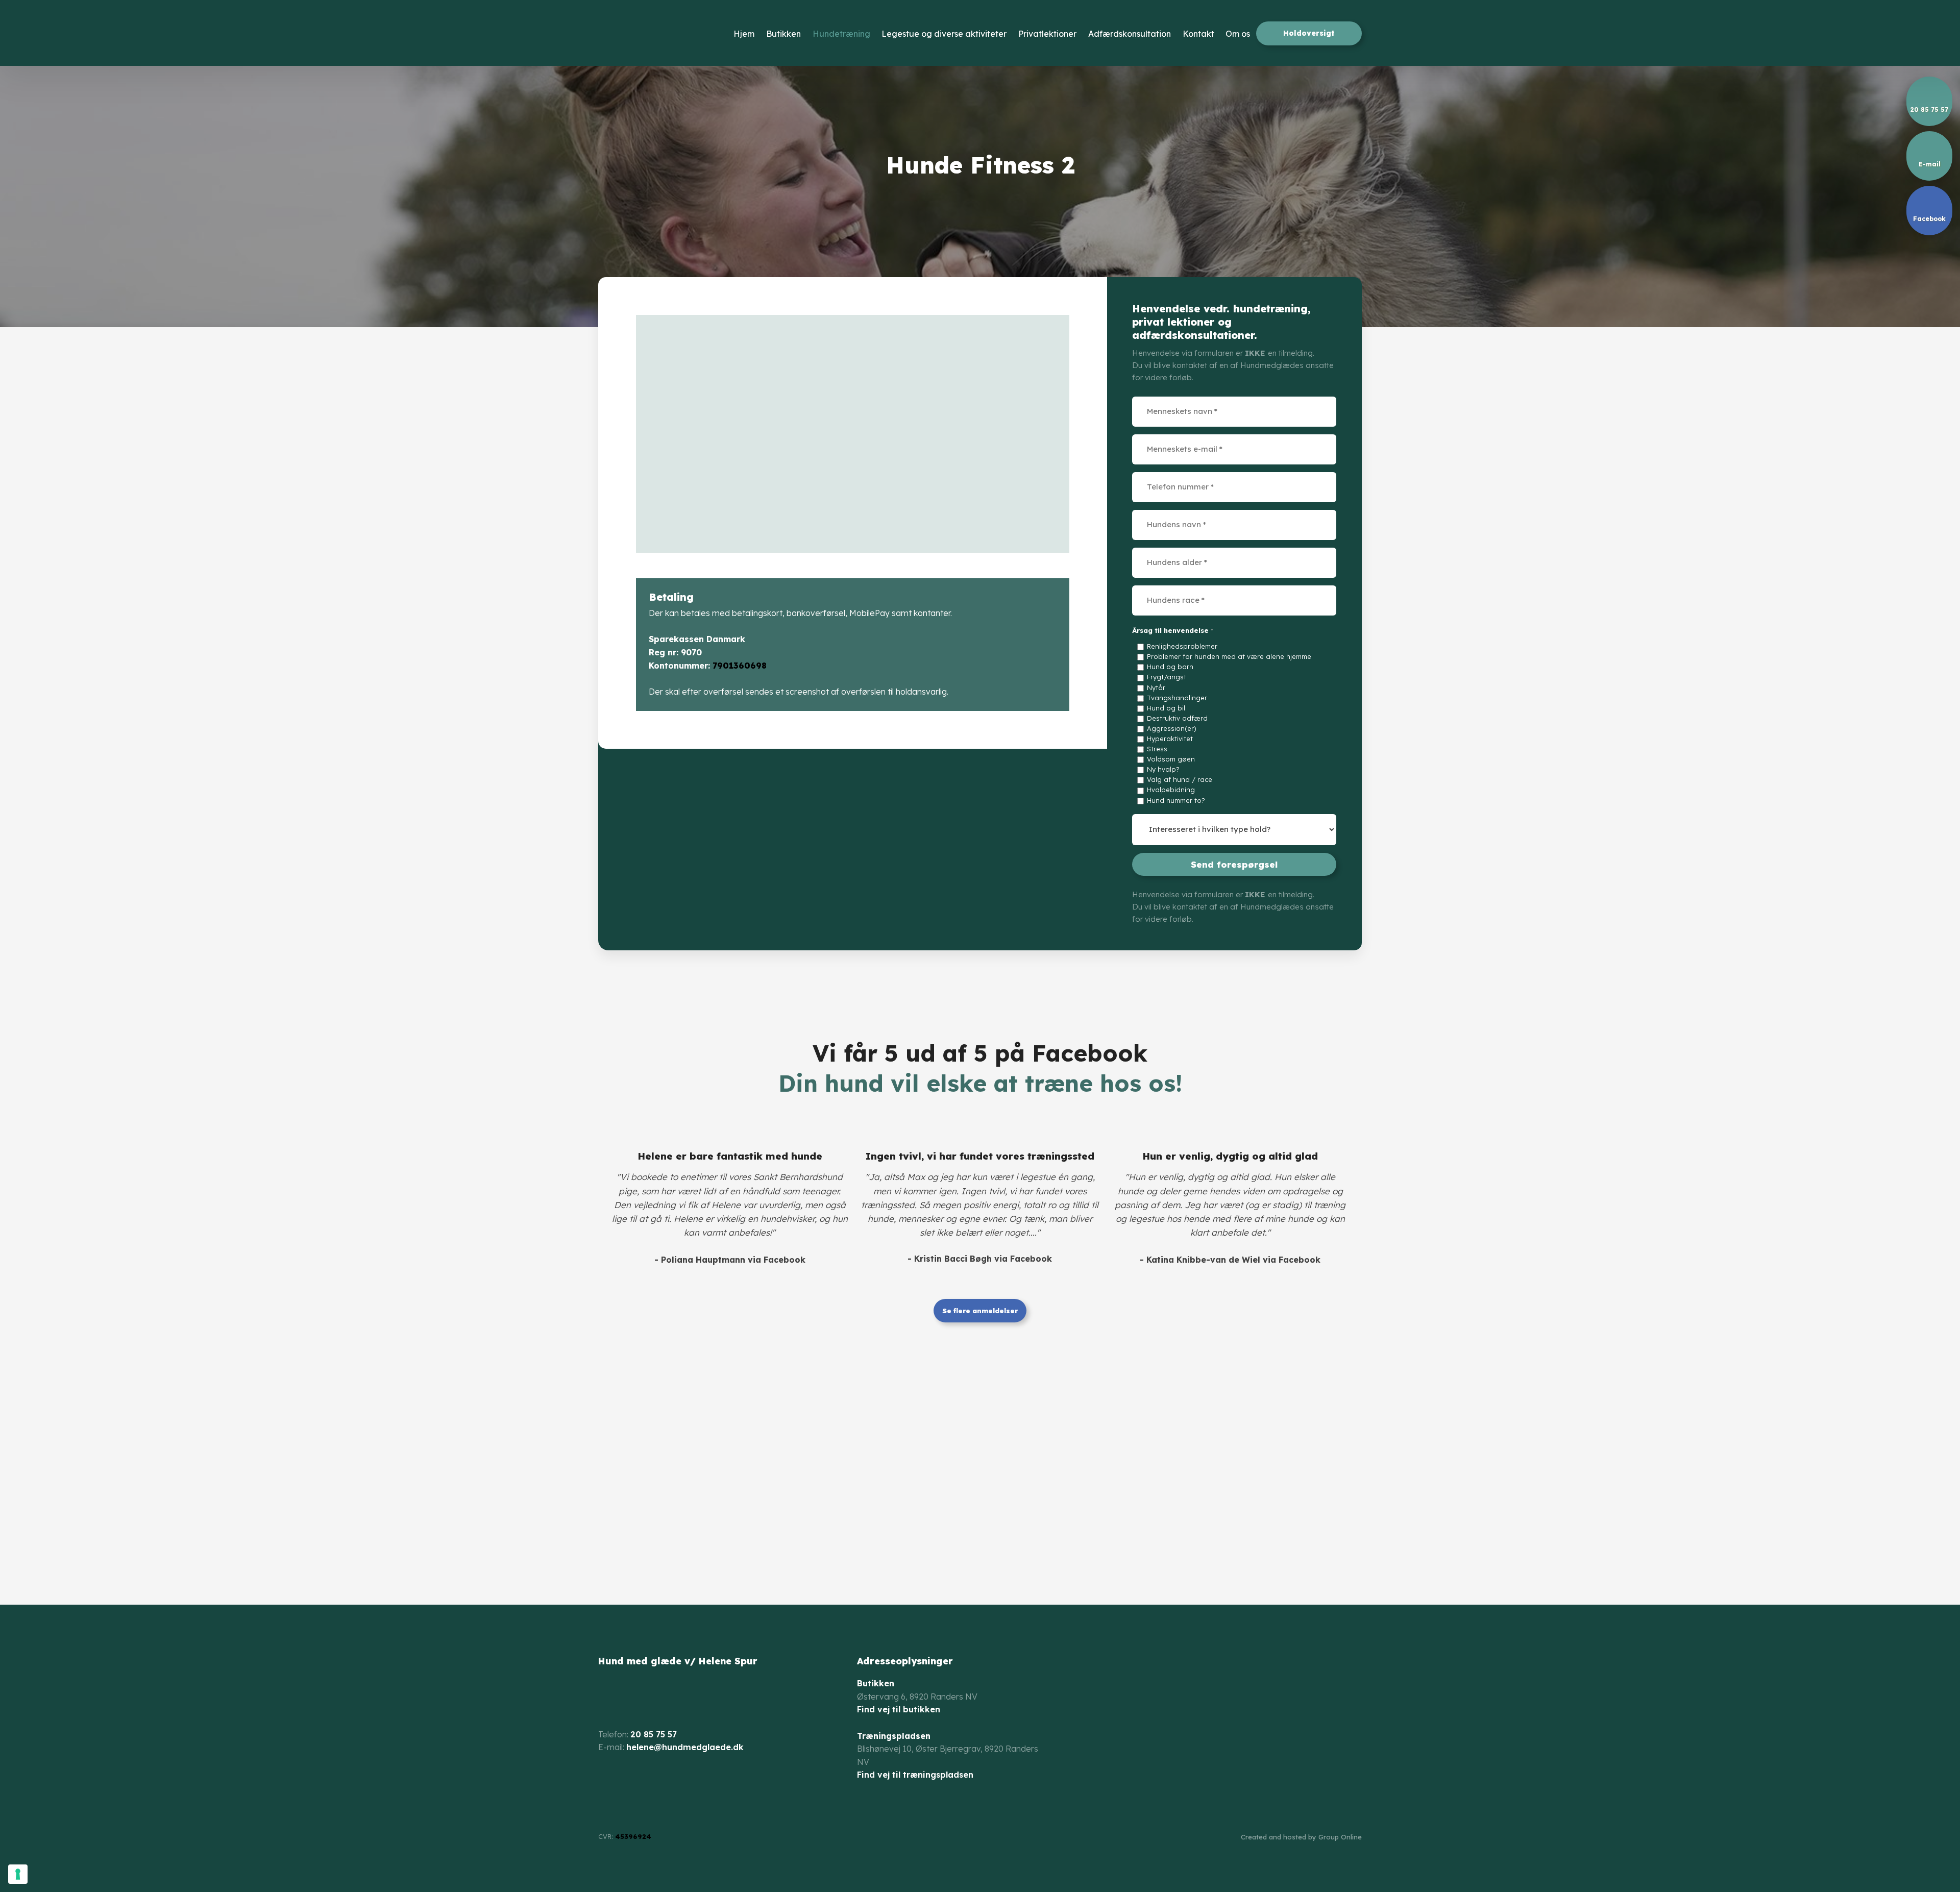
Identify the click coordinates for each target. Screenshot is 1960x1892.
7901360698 (740, 666)
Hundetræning (841, 34)
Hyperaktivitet (1170, 739)
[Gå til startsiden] (657, 33)
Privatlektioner (1047, 34)
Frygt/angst (1167, 677)
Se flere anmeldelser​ (980, 1311)
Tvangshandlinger (1177, 698)
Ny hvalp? (1163, 769)
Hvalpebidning (1171, 790)
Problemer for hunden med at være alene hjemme (1229, 656)
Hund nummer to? (1176, 800)
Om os (1238, 34)
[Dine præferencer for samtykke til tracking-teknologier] (18, 1874)
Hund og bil (1166, 708)
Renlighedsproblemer (1182, 646)
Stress (1157, 749)
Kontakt (1198, 34)
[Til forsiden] (643, 1696)
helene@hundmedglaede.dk (685, 1747)
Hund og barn (1170, 667)
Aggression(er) (1172, 728)
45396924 (633, 1836)
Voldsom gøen (1171, 759)
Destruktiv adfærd (1177, 718)
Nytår (1156, 687)
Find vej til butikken (899, 1709)
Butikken (783, 34)
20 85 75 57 (654, 1734)
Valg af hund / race (1180, 779)
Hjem (744, 34)
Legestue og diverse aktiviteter (944, 34)
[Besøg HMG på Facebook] (606, 1780)
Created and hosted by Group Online (1301, 1837)
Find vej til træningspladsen (915, 1775)
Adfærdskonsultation (1130, 34)
